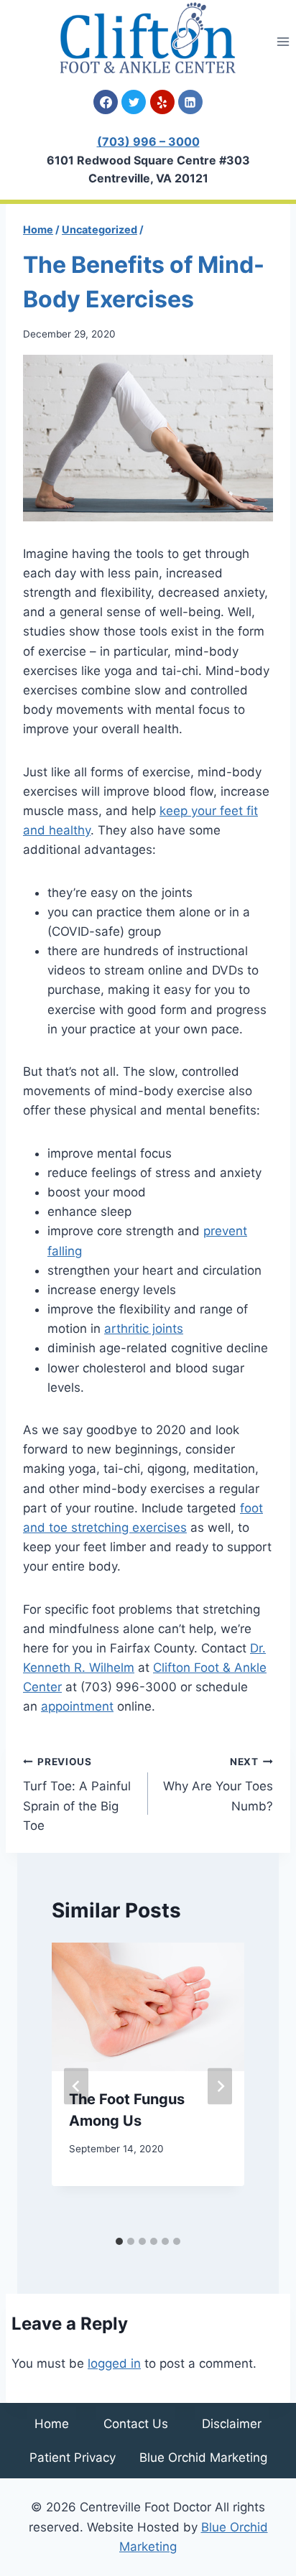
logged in (114, 2363)
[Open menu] (283, 41)
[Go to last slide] (76, 2086)
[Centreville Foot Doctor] (148, 38)
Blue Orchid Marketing (203, 2458)
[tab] (119, 2241)
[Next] (220, 2086)
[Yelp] (162, 102)
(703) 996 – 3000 (148, 141)
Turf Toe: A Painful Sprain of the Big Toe (77, 1794)
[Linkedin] (190, 102)
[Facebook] (106, 102)
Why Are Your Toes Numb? (218, 1785)
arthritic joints (144, 1329)
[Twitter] (134, 102)
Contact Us (136, 2424)
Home (52, 2424)
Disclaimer (232, 2424)
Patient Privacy (73, 2458)
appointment (77, 1706)
